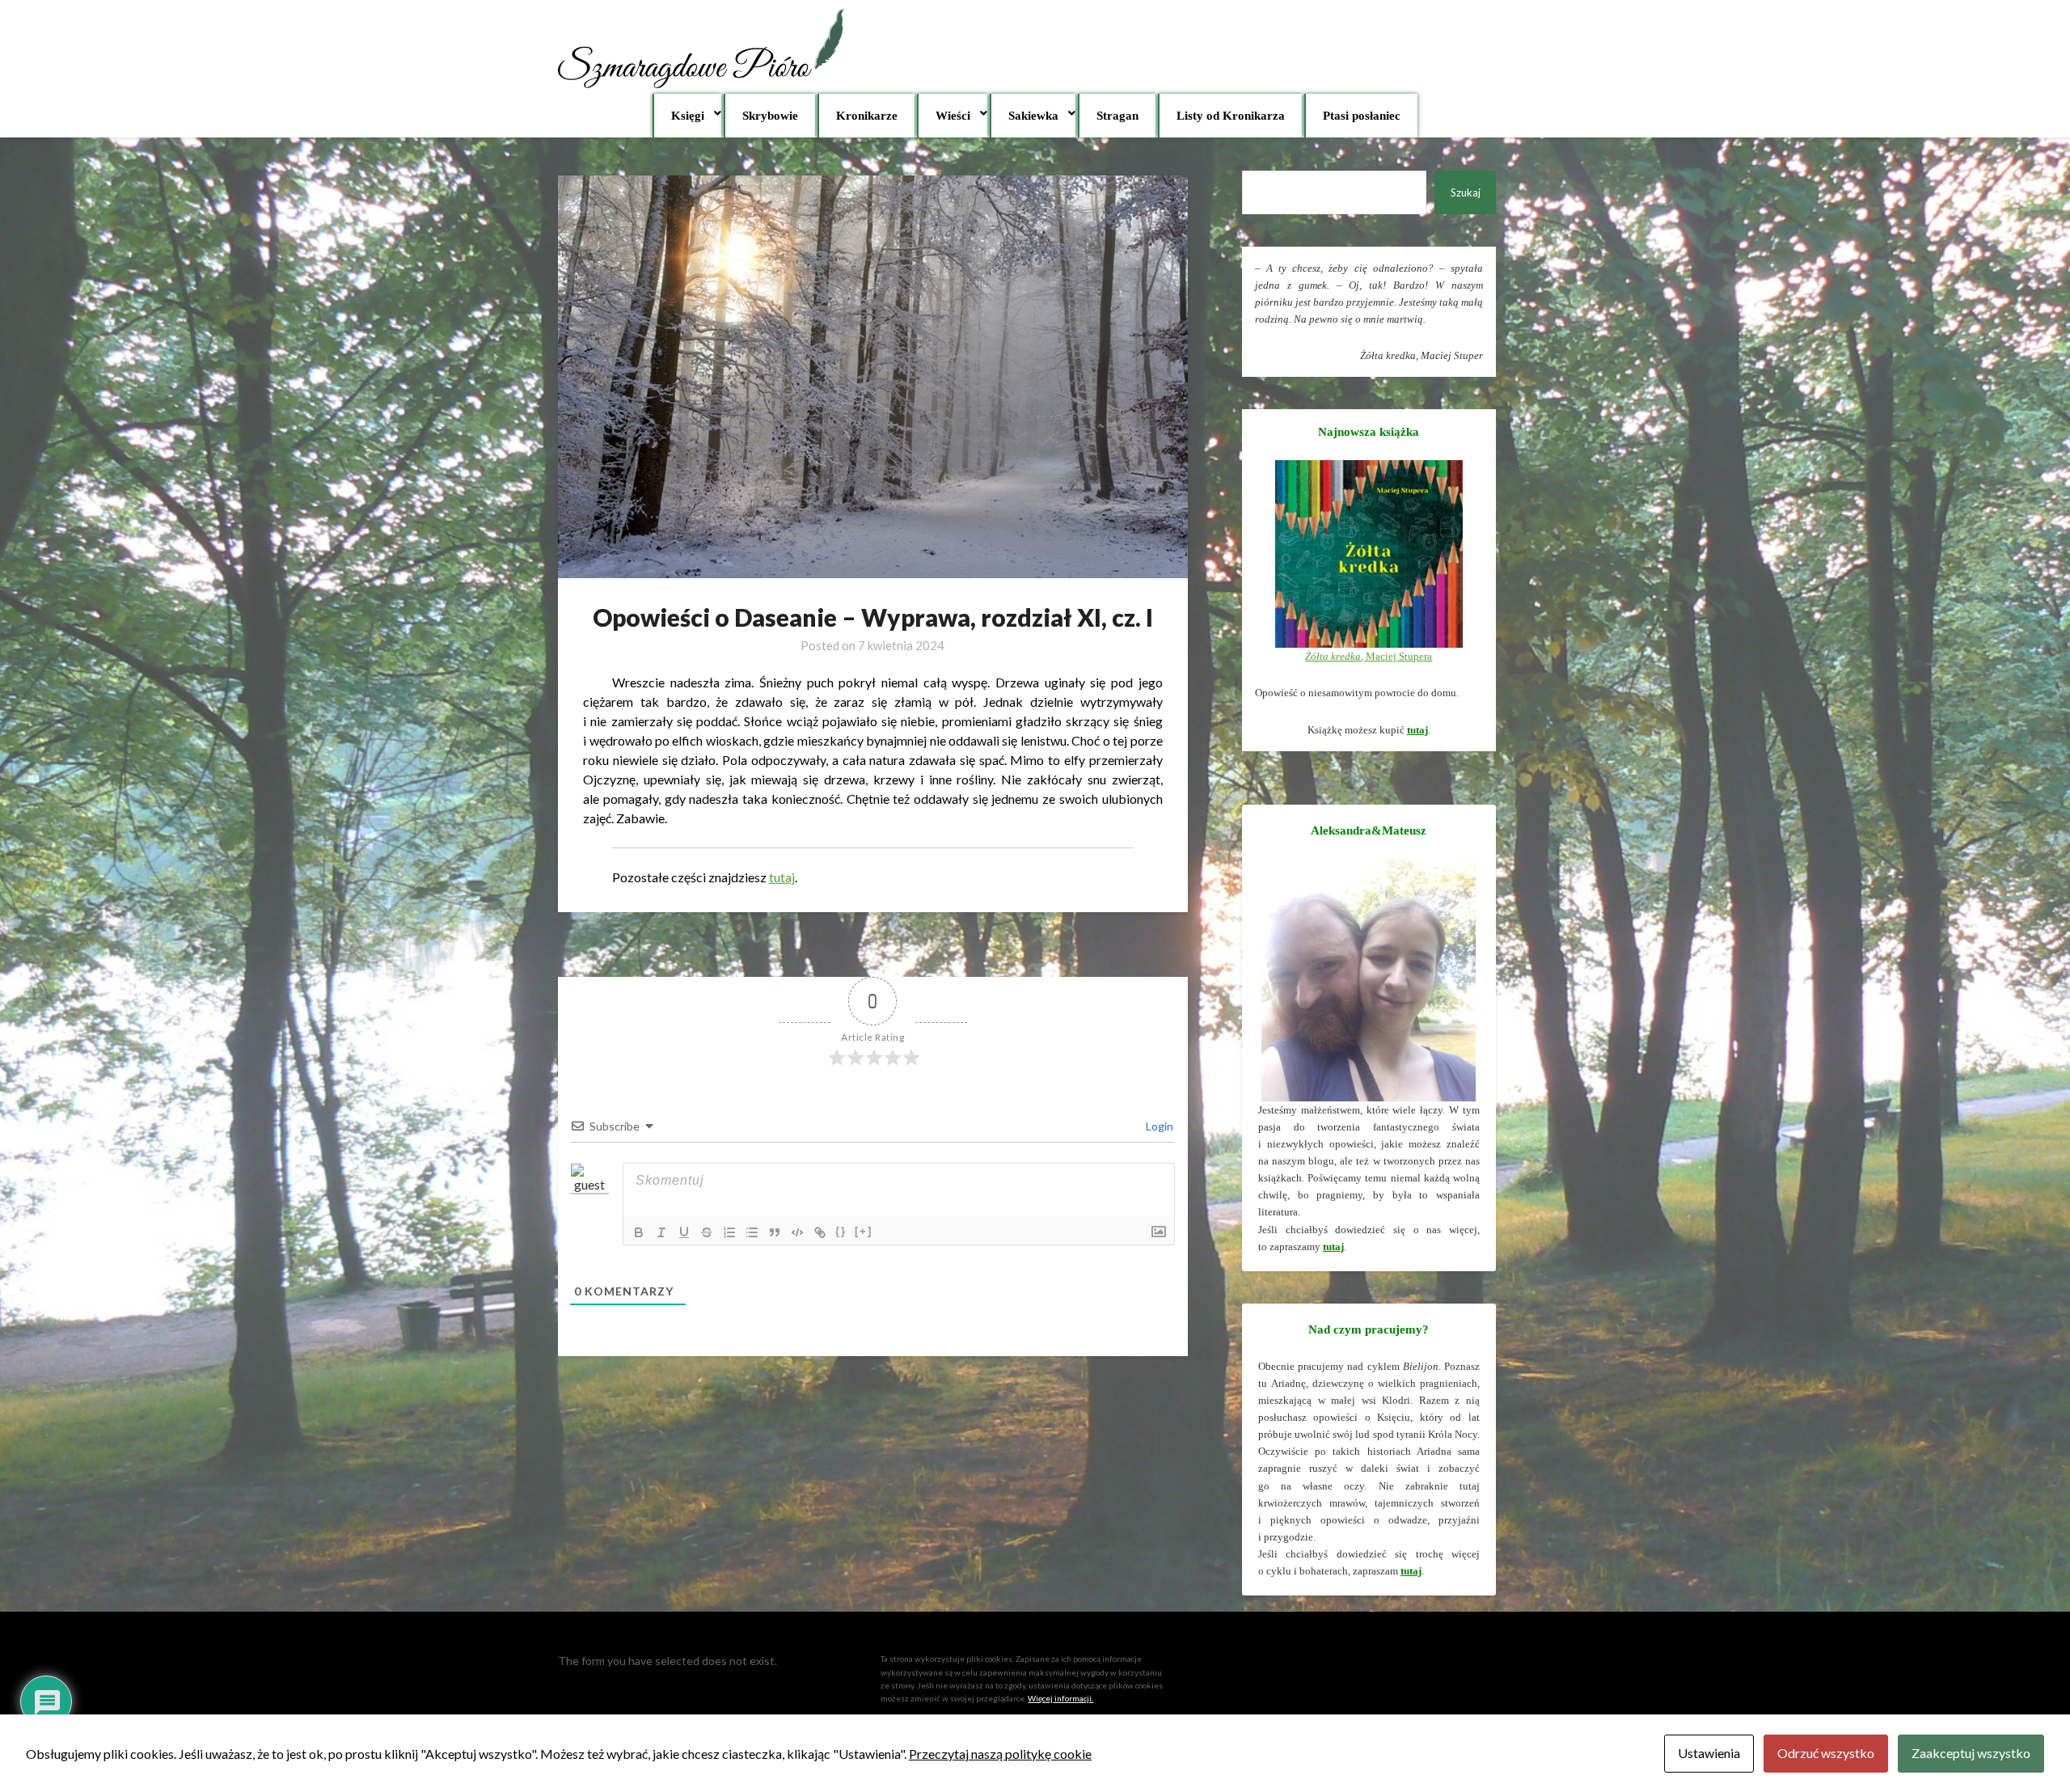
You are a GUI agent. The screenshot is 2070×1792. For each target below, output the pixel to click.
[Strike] (707, 1232)
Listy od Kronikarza (1231, 116)
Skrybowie (770, 116)
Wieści (953, 116)
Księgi (688, 116)
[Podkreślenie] (684, 1232)
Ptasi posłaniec (1362, 116)
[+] (864, 1231)
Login (1158, 1126)
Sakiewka (1033, 116)
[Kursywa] (661, 1232)
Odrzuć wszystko (1826, 1753)
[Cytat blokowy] (775, 1232)
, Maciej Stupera (1369, 656)
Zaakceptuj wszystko (1971, 1753)
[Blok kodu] (797, 1232)
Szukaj (1466, 192)
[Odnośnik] (820, 1232)
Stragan (1117, 116)
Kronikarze (867, 116)
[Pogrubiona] (639, 1232)
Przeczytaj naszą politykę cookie (1000, 1754)
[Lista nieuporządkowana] (752, 1232)
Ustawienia (1709, 1753)
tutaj (782, 877)
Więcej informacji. (1060, 1698)
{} (841, 1231)
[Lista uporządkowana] (729, 1232)
